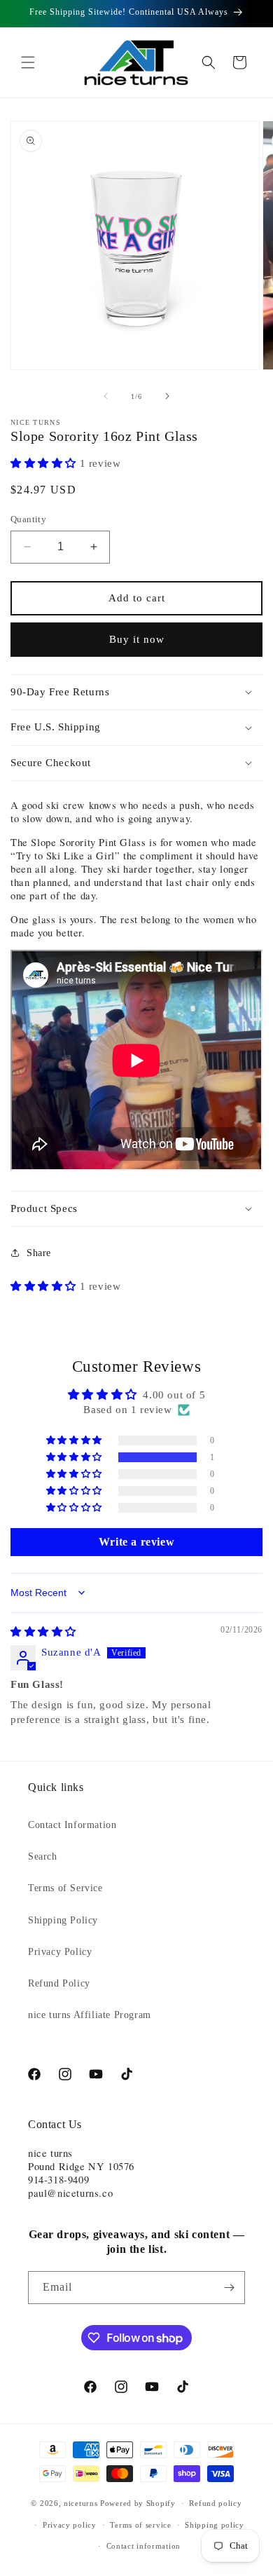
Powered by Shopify (138, 2503)
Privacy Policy (60, 1952)
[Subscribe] (229, 2288)
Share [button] (39, 1253)
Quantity (28, 519)
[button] (28, 62)
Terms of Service (65, 1888)
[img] (43, 1632)
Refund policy (215, 2503)
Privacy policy (70, 2525)
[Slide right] (167, 396)
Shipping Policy (63, 1920)
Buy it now (137, 639)
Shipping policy (215, 2525)
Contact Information (72, 1825)
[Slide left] (106, 396)
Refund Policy (59, 1983)
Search (43, 1856)
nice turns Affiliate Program (90, 2015)
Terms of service (140, 2525)
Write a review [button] (136, 1542)
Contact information (143, 2546)
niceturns (80, 2503)
